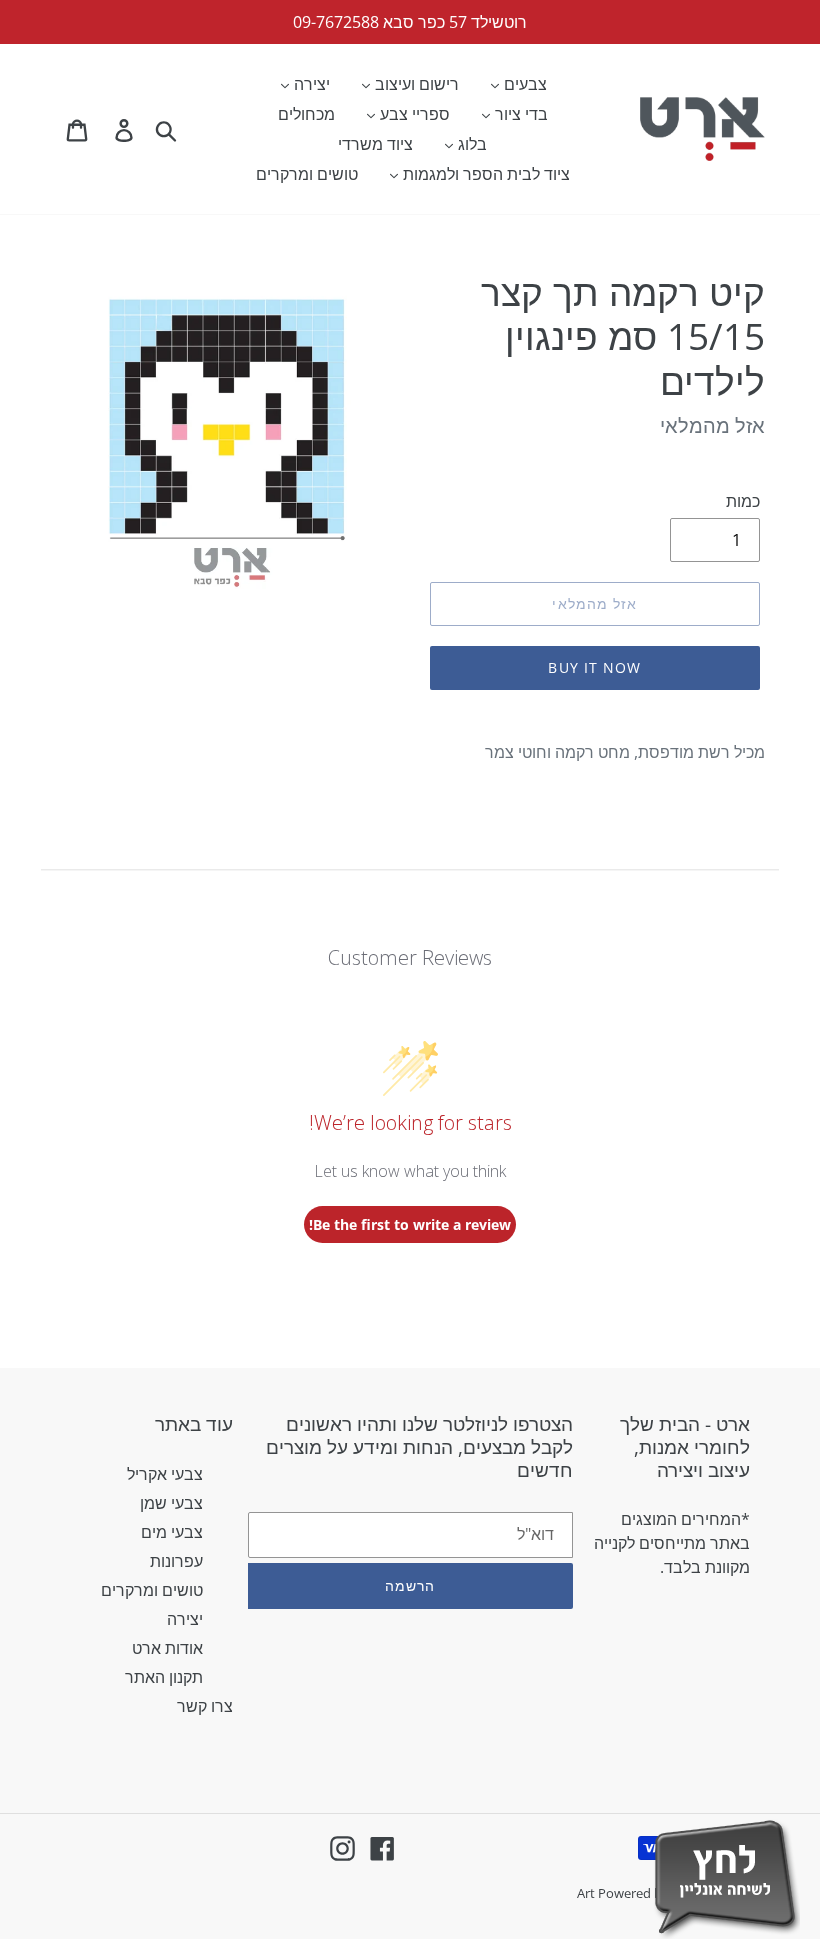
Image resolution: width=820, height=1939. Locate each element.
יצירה (185, 1619)
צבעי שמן (171, 1503)
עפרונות (176, 1561)
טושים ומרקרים (152, 1590)
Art (587, 1893)
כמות (743, 501)
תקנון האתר (164, 1677)
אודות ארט (167, 1648)
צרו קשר (205, 1706)
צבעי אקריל (165, 1474)
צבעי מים (172, 1532)
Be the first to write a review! (410, 1224)
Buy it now (594, 667)
